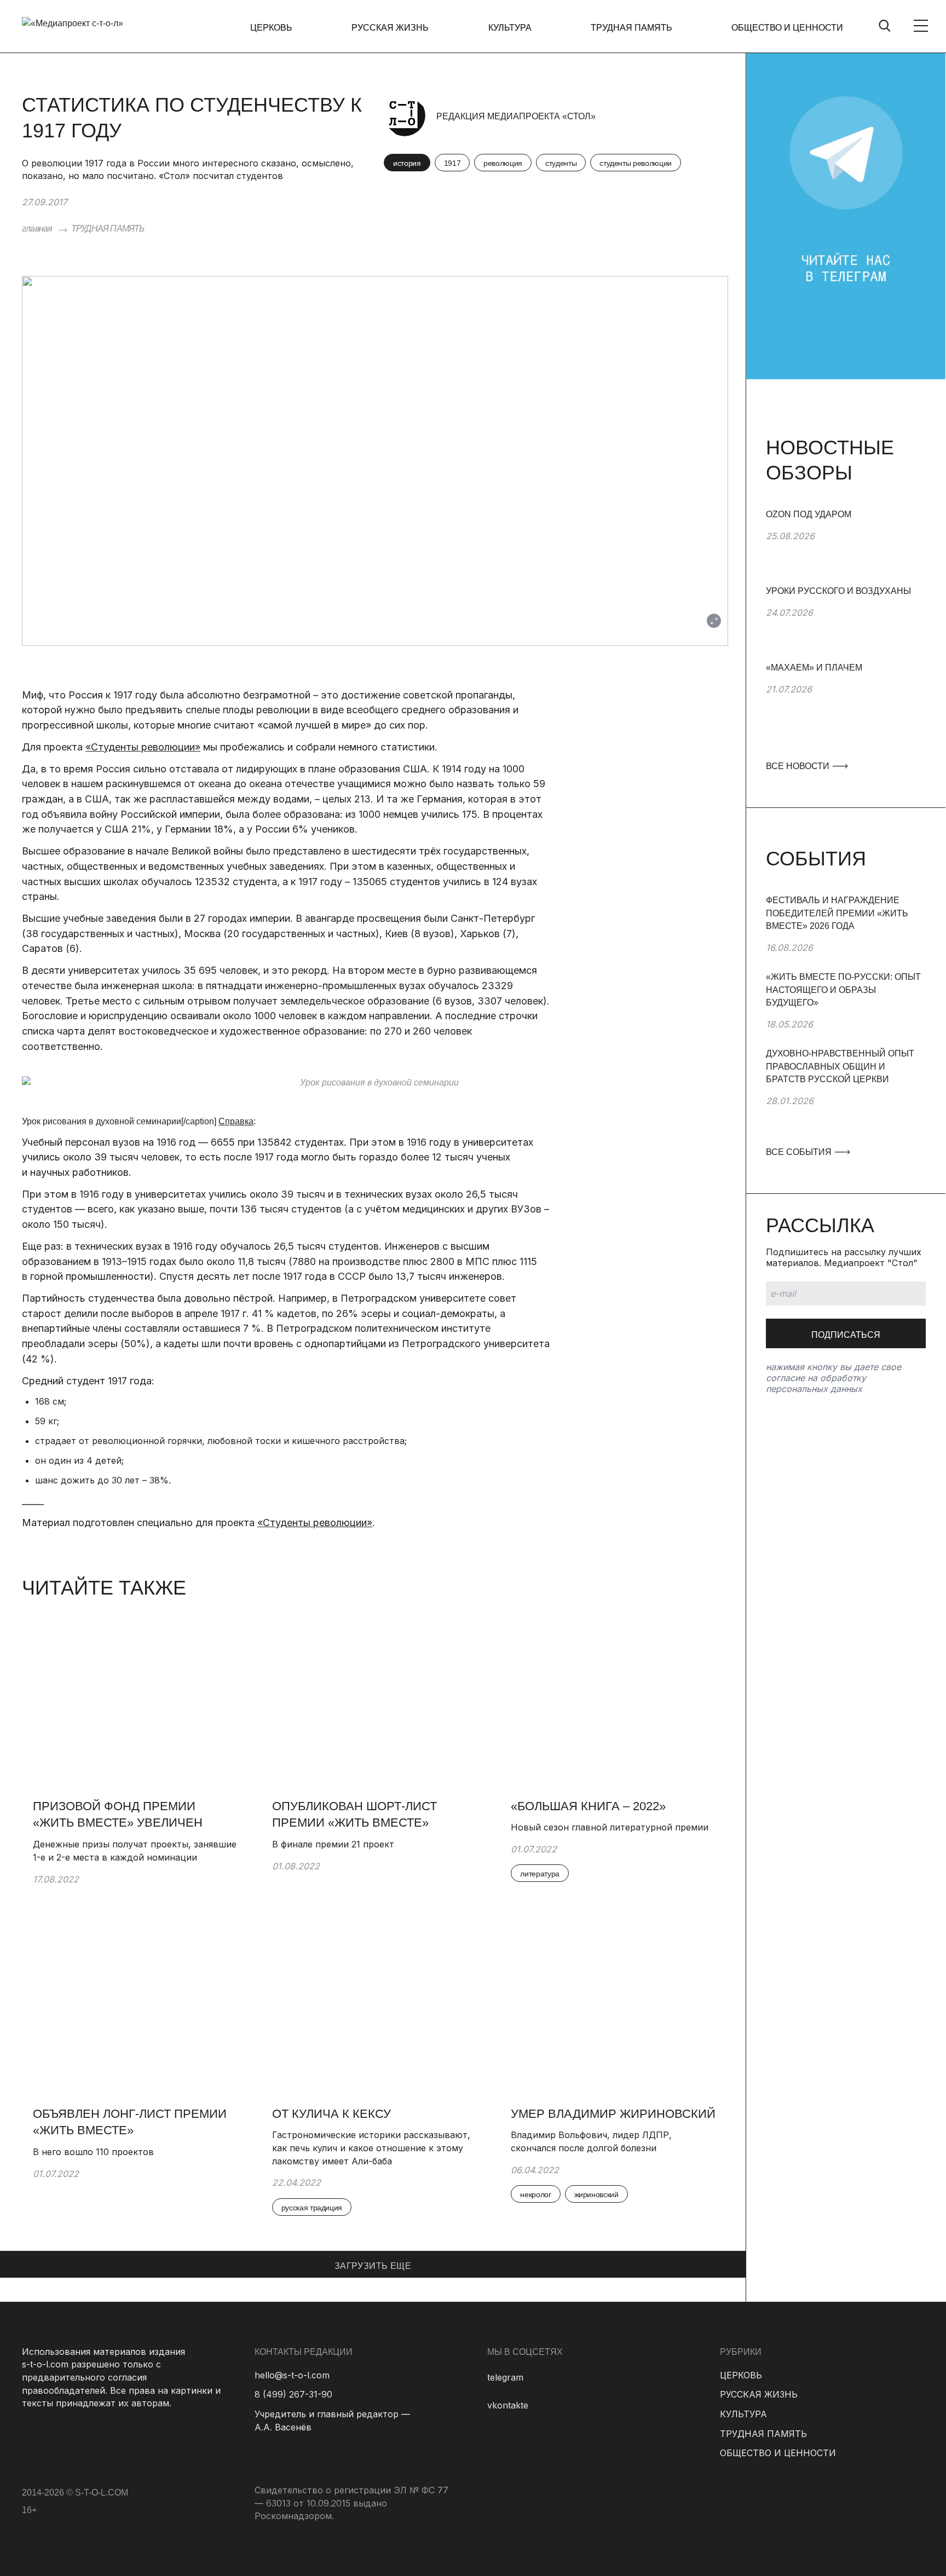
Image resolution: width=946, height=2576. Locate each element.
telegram (505, 2377)
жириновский (596, 2194)
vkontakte (508, 2405)
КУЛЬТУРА (510, 28)
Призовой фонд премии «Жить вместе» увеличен (118, 1815)
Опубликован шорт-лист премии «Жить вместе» (354, 1815)
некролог (535, 2194)
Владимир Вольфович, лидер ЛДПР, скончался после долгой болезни (591, 2141)
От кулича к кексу (331, 2114)
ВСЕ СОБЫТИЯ (800, 1152)
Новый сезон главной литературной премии (610, 1827)
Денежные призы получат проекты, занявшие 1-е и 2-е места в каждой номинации (135, 1851)
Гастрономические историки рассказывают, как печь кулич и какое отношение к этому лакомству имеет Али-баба (371, 2148)
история (407, 163)
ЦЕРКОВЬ (271, 28)
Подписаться (846, 1335)
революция (503, 163)
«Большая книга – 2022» (588, 1806)
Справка (236, 1121)
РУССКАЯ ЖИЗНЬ (390, 28)
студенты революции (636, 163)
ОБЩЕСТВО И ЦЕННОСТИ (787, 28)
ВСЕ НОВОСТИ (799, 766)
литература (540, 1874)
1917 (452, 163)
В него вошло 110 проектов (93, 2152)
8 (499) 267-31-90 (293, 2394)
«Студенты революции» (143, 747)
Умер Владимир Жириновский (613, 2114)
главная (37, 229)
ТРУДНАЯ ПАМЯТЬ (631, 28)
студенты (561, 163)
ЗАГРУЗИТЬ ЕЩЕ (373, 2266)
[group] (846, 546)
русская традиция (312, 2208)
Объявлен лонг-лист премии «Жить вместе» (130, 2122)
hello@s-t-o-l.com (292, 2375)
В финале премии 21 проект (333, 1844)
